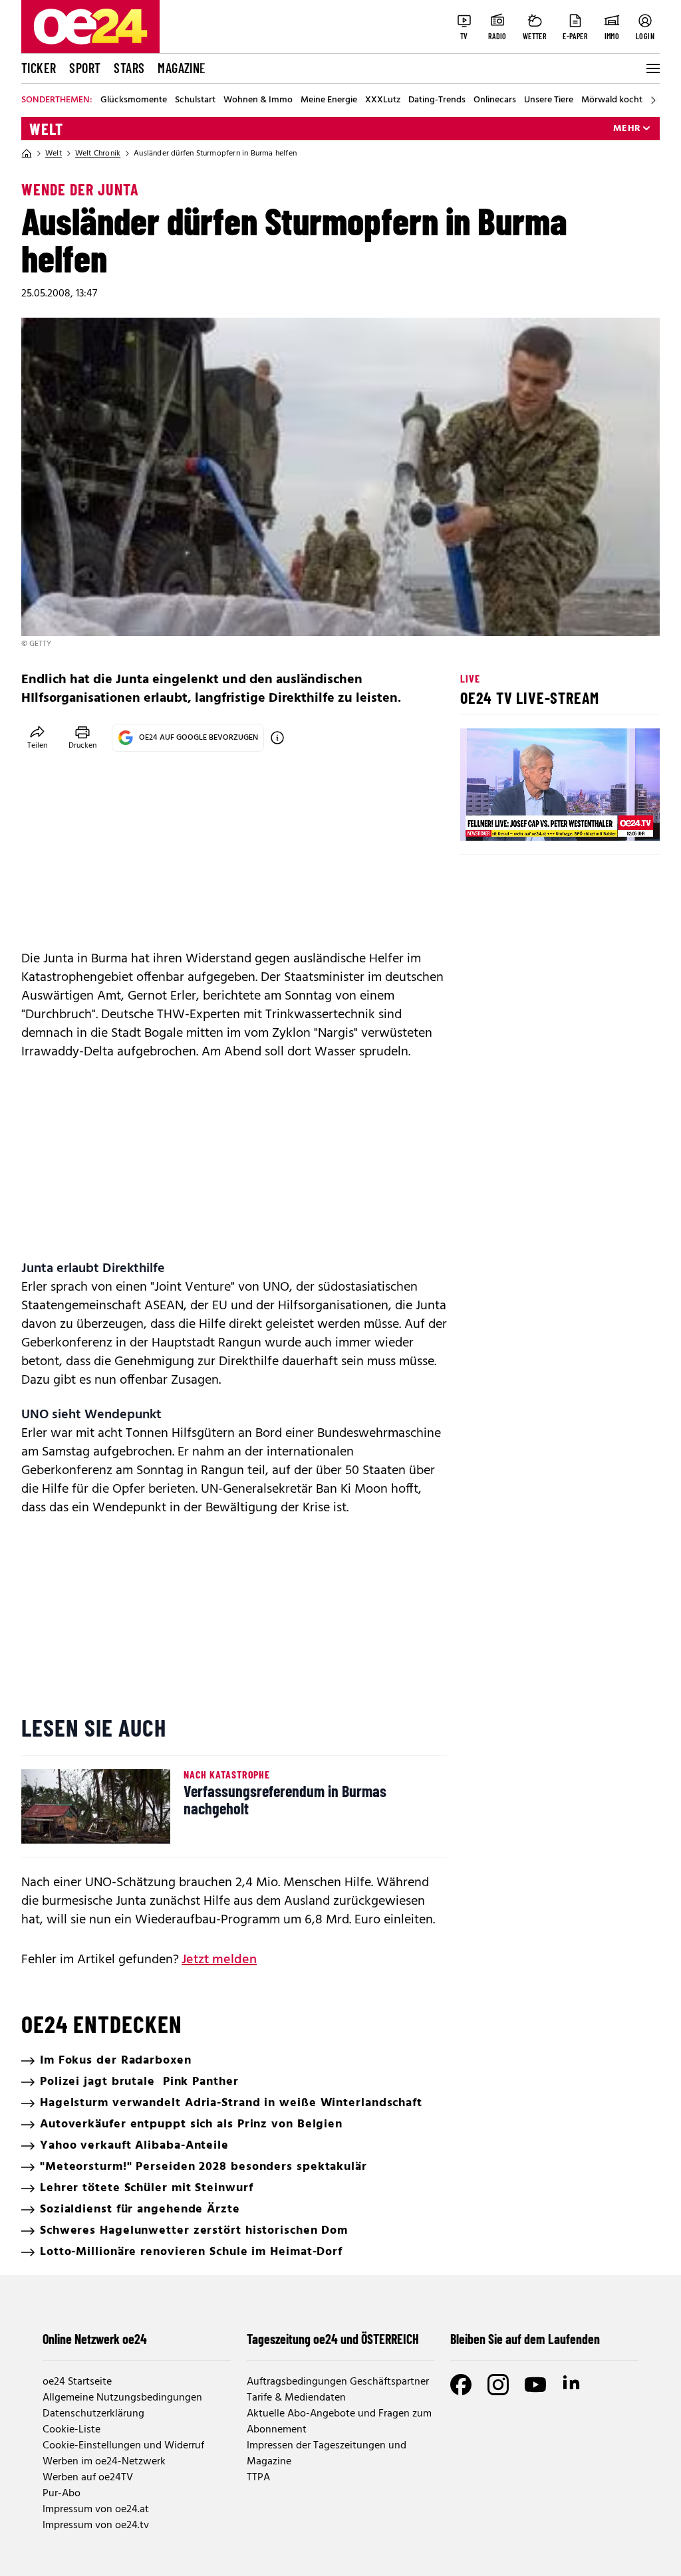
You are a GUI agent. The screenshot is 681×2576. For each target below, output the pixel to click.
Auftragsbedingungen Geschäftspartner (338, 2382)
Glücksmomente (134, 100)
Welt (46, 129)
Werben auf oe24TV (88, 2478)
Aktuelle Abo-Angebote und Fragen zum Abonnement (339, 2422)
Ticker (39, 68)
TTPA (258, 2478)
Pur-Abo (62, 2494)
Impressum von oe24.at (96, 2510)
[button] (481, 819)
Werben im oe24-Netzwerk (104, 2462)
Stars (129, 68)
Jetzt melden (219, 1960)
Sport (85, 68)
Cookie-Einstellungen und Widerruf (123, 2446)
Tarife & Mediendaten (296, 2398)
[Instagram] (498, 2385)
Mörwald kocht (612, 100)
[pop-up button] (617, 819)
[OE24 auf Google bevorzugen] (277, 738)
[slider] (526, 819)
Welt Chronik (98, 154)
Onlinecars (495, 100)
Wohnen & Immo (258, 100)
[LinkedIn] (573, 2385)
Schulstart (195, 100)
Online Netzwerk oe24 (95, 2339)
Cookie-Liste (71, 2430)
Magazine (182, 68)
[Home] (27, 154)
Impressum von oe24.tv (96, 2525)
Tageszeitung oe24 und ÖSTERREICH (333, 2339)
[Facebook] (461, 2385)
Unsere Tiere (549, 100)
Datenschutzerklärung (93, 2414)
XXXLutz (383, 100)
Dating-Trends (437, 100)
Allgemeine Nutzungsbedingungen (122, 2398)
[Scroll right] (653, 100)
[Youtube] (535, 2385)
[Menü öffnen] (652, 68)
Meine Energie (329, 100)
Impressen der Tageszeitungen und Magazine (327, 2454)
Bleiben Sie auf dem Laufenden (525, 2339)
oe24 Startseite (77, 2382)
